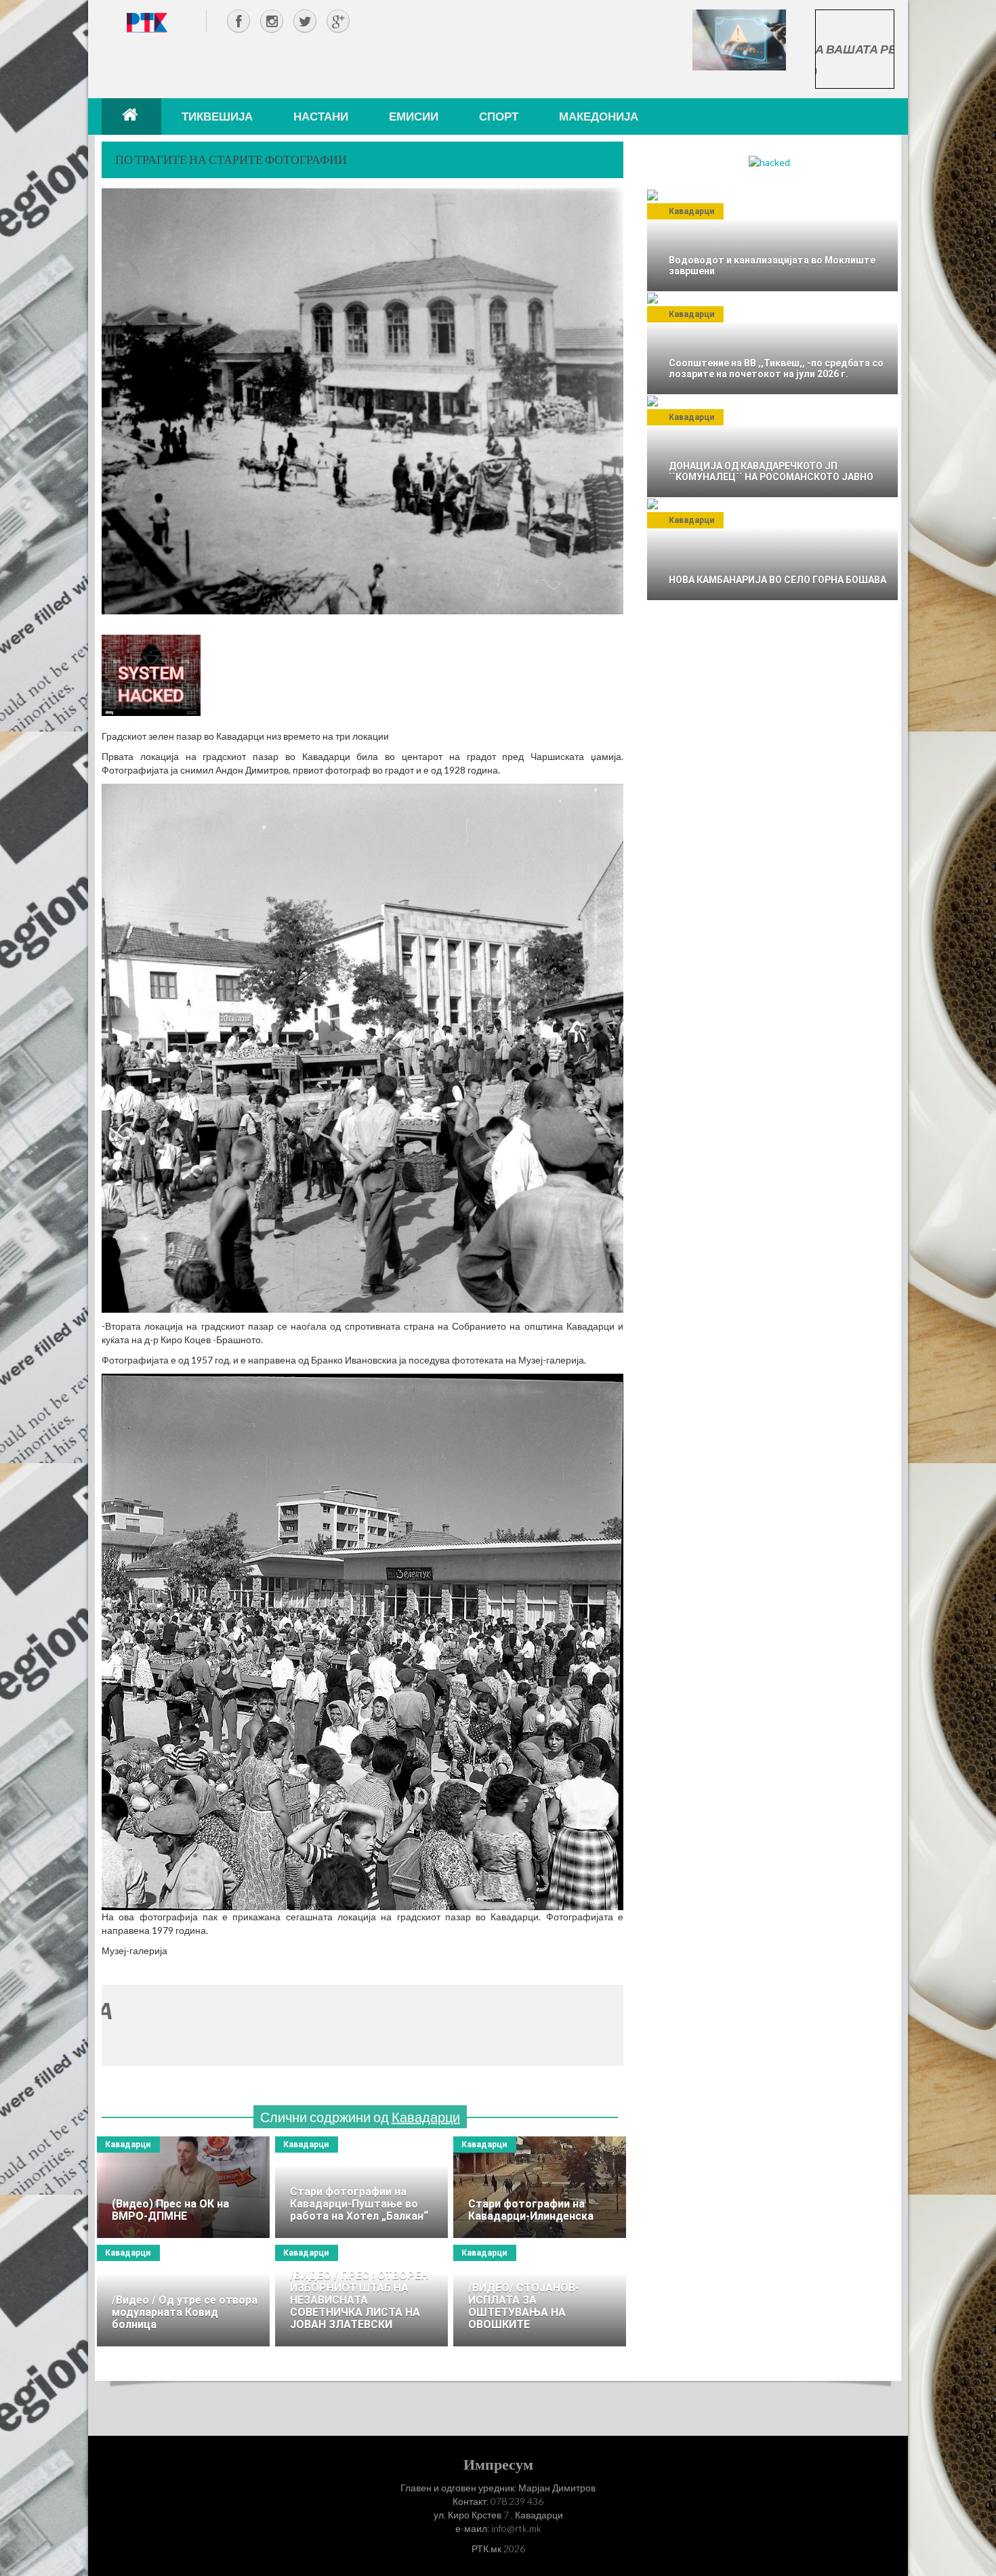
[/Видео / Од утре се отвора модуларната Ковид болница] (183, 2296)
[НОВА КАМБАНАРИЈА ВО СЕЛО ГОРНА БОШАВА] (772, 549)
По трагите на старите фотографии (231, 159)
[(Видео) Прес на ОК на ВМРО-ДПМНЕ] (183, 2187)
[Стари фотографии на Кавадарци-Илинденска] (540, 2187)
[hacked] (769, 162)
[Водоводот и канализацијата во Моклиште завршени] (772, 240)
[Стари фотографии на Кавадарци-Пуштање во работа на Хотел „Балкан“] (361, 2187)
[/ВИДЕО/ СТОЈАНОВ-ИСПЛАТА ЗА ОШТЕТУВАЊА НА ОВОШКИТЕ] (540, 2296)
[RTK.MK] (147, 22)
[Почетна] (131, 117)
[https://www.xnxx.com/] (739, 39)
